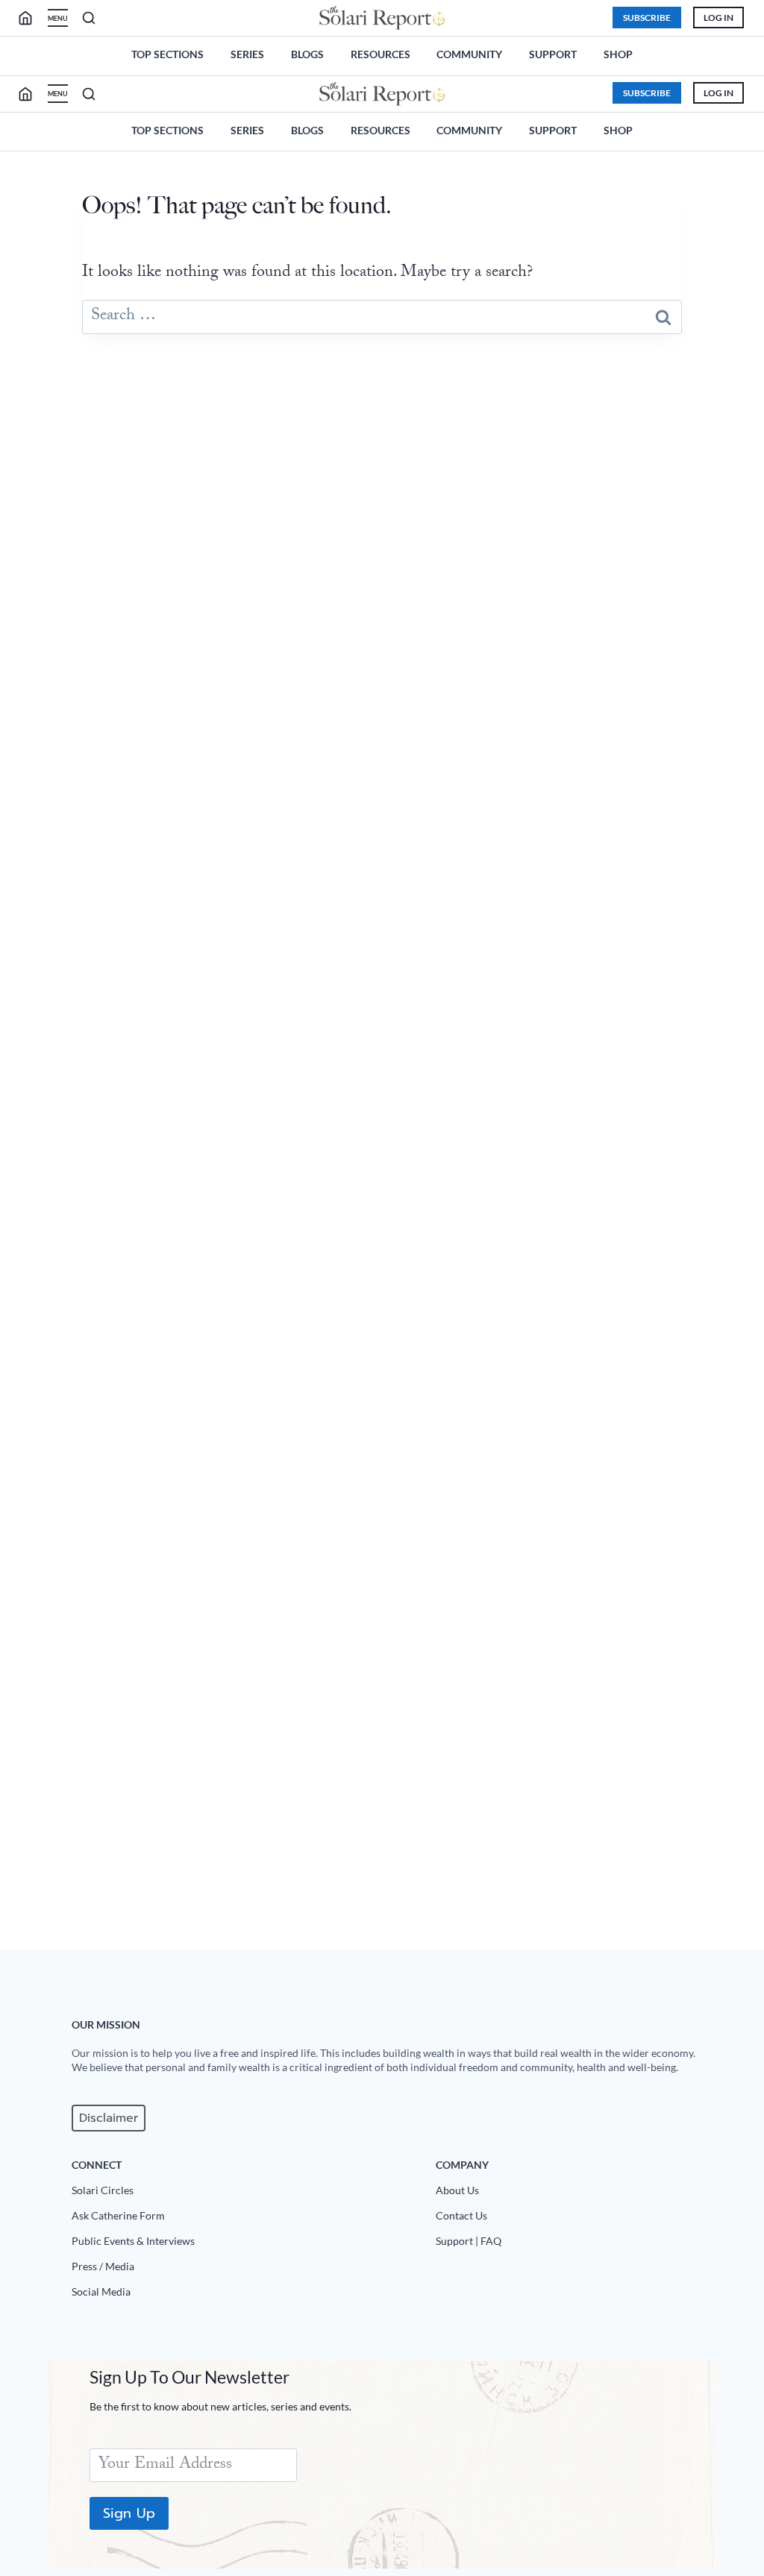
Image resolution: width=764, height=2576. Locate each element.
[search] (31, 18)
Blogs (307, 54)
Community (469, 54)
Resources (381, 54)
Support (553, 54)
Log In (718, 18)
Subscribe (647, 18)
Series (247, 54)
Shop (618, 54)
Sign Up (129, 2513)
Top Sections (167, 54)
